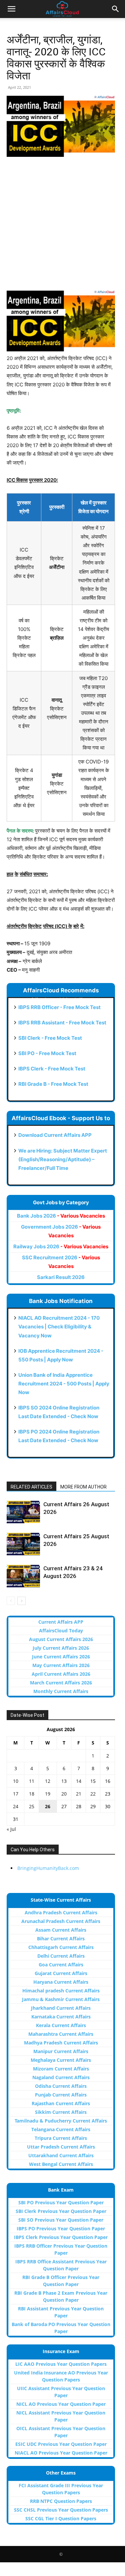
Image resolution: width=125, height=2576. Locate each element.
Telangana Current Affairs (61, 2129)
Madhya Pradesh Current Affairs (61, 2043)
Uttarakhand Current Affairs (61, 2155)
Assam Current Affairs (61, 1930)
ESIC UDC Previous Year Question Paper (61, 2444)
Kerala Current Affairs (61, 2025)
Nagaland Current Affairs (61, 2077)
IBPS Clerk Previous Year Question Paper (61, 2237)
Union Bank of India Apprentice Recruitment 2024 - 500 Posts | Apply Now (64, 1384)
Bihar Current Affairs (61, 1939)
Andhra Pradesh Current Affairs (61, 1912)
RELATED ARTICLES (31, 1487)
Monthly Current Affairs (61, 1691)
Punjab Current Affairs (61, 2095)
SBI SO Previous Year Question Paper (61, 2220)
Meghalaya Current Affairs (61, 2060)
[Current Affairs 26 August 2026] (23, 1512)
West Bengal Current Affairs (61, 2164)
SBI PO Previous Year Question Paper (61, 2202)
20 (64, 1794)
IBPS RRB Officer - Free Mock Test (59, 1007)
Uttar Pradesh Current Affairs (61, 2147)
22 (93, 1794)
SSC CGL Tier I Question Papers (61, 2518)
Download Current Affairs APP (55, 1135)
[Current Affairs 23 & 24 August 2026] (23, 1576)
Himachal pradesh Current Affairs (61, 1991)
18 (32, 1794)
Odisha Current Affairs (61, 2086)
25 (32, 1806)
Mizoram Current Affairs (61, 2069)
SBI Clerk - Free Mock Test (50, 1038)
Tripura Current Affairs (61, 2138)
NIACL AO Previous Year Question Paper (61, 2453)
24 (16, 1806)
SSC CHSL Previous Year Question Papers (61, 2510)
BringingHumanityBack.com (48, 1868)
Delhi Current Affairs (61, 1956)
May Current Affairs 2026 (61, 1665)
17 (16, 1794)
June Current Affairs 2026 (61, 1657)
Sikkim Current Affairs (61, 2112)
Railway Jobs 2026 (61, 1246)
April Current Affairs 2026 (61, 1674)
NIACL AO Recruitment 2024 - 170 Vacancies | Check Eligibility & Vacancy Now (59, 1327)
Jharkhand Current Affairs (61, 2008)
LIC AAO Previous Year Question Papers (61, 2364)
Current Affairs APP (61, 1622)
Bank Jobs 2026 (61, 1216)
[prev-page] (11, 1601)
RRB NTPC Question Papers (61, 2501)
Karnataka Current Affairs (61, 2017)
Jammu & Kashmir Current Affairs (61, 1999)
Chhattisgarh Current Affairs (61, 1947)
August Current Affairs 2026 (61, 1639)
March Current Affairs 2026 (61, 1683)
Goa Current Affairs (61, 1965)
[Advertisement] (62, 228)
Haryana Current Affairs (61, 1982)
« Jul (11, 1829)
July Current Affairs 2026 (61, 1648)
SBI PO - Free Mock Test (47, 1053)
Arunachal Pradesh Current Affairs (61, 1921)
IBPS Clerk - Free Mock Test (52, 1069)
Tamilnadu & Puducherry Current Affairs (61, 2121)
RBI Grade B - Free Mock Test (53, 1084)
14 (79, 1781)
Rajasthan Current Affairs (61, 2103)
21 (79, 1794)
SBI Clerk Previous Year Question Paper (61, 2211)
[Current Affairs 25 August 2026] (23, 1544)
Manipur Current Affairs (61, 2051)
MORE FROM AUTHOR (83, 1487)
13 (64, 1781)
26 (48, 1806)
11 (32, 1781)
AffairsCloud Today (61, 1631)
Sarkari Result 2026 (61, 1277)
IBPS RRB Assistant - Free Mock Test (62, 1023)
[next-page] (21, 1601)
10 (16, 1781)
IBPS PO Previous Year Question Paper (61, 2228)
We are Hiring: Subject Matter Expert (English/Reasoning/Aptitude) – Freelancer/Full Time (63, 1159)
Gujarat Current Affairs (61, 1973)
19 (48, 1794)
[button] (11, 9)
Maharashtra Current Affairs (61, 2034)
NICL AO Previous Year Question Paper (61, 2404)
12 (48, 1781)
